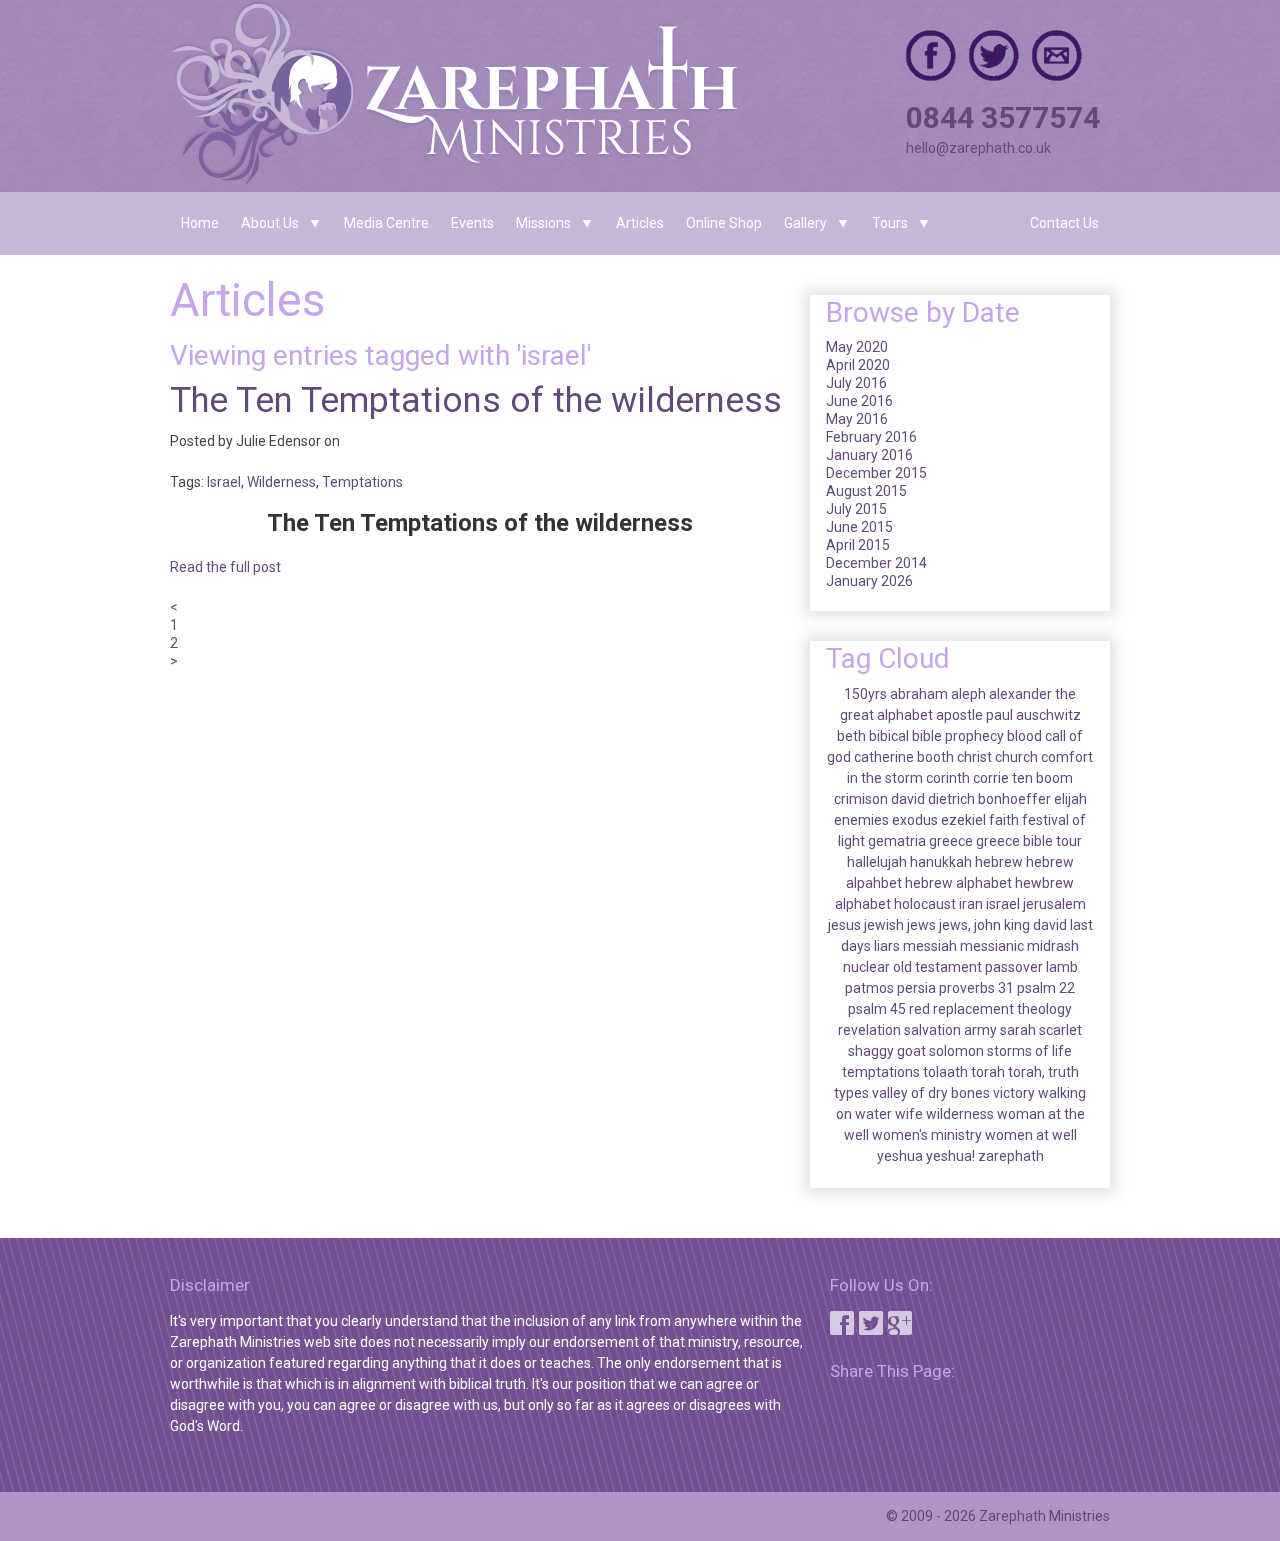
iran (971, 904)
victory (1014, 1093)
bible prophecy (958, 736)
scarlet (1060, 1030)
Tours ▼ (901, 223)
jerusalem (1054, 904)
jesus (844, 925)
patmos (869, 988)
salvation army (950, 1030)
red (919, 1009)
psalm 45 (877, 1009)
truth (1063, 1072)
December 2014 (876, 563)
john (987, 925)
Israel (224, 482)
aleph (968, 694)
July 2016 (856, 383)
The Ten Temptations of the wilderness (476, 400)
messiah (930, 946)
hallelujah (877, 862)
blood (1024, 736)
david (908, 799)
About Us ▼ (281, 223)
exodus (915, 820)
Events (472, 223)
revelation (869, 1030)
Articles (640, 223)
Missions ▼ (555, 223)
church (1016, 757)
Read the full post (225, 567)
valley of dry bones (931, 1093)
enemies (861, 820)
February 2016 (871, 437)
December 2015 (876, 473)
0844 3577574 (1003, 117)
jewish (884, 925)
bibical (889, 736)
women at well (1031, 1135)
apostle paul (974, 715)
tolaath (945, 1072)
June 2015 (859, 527)
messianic (992, 946)
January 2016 (869, 455)
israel (1003, 904)
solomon (956, 1051)
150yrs (865, 694)
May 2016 (857, 419)
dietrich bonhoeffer (989, 799)
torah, (1026, 1072)
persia (916, 988)
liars (887, 946)
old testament (937, 967)
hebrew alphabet (958, 883)
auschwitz (1048, 715)
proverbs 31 (976, 988)
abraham (919, 694)
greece (951, 841)
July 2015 (856, 509)
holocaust (925, 904)
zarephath (1011, 1156)
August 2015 (866, 491)
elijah (1070, 799)
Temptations (362, 482)
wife (909, 1114)
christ (974, 757)
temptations (881, 1072)
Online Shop (724, 223)
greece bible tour (1029, 841)
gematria (897, 841)
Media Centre (386, 223)
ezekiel (963, 820)
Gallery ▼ (817, 223)
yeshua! (950, 1156)
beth (851, 736)
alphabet (905, 715)
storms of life (1029, 1051)
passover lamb (1031, 967)
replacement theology (1002, 1009)
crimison (861, 799)
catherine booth (904, 757)
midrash (1053, 946)
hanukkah (941, 862)
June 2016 (859, 401)
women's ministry (927, 1135)
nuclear (866, 967)
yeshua (900, 1156)
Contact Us (1064, 223)
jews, (955, 925)
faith (1004, 820)
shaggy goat (887, 1051)
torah (988, 1072)
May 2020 (857, 347)
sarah (1018, 1030)
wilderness (960, 1114)
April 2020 (858, 365)
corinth (948, 778)
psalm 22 (1046, 988)
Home (200, 223)
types (851, 1093)
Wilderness (281, 482)
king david (1035, 925)
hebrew (999, 862)
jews (921, 925)
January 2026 (869, 581)
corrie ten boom (1023, 778)
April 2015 (858, 545)
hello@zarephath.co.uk (978, 148)
